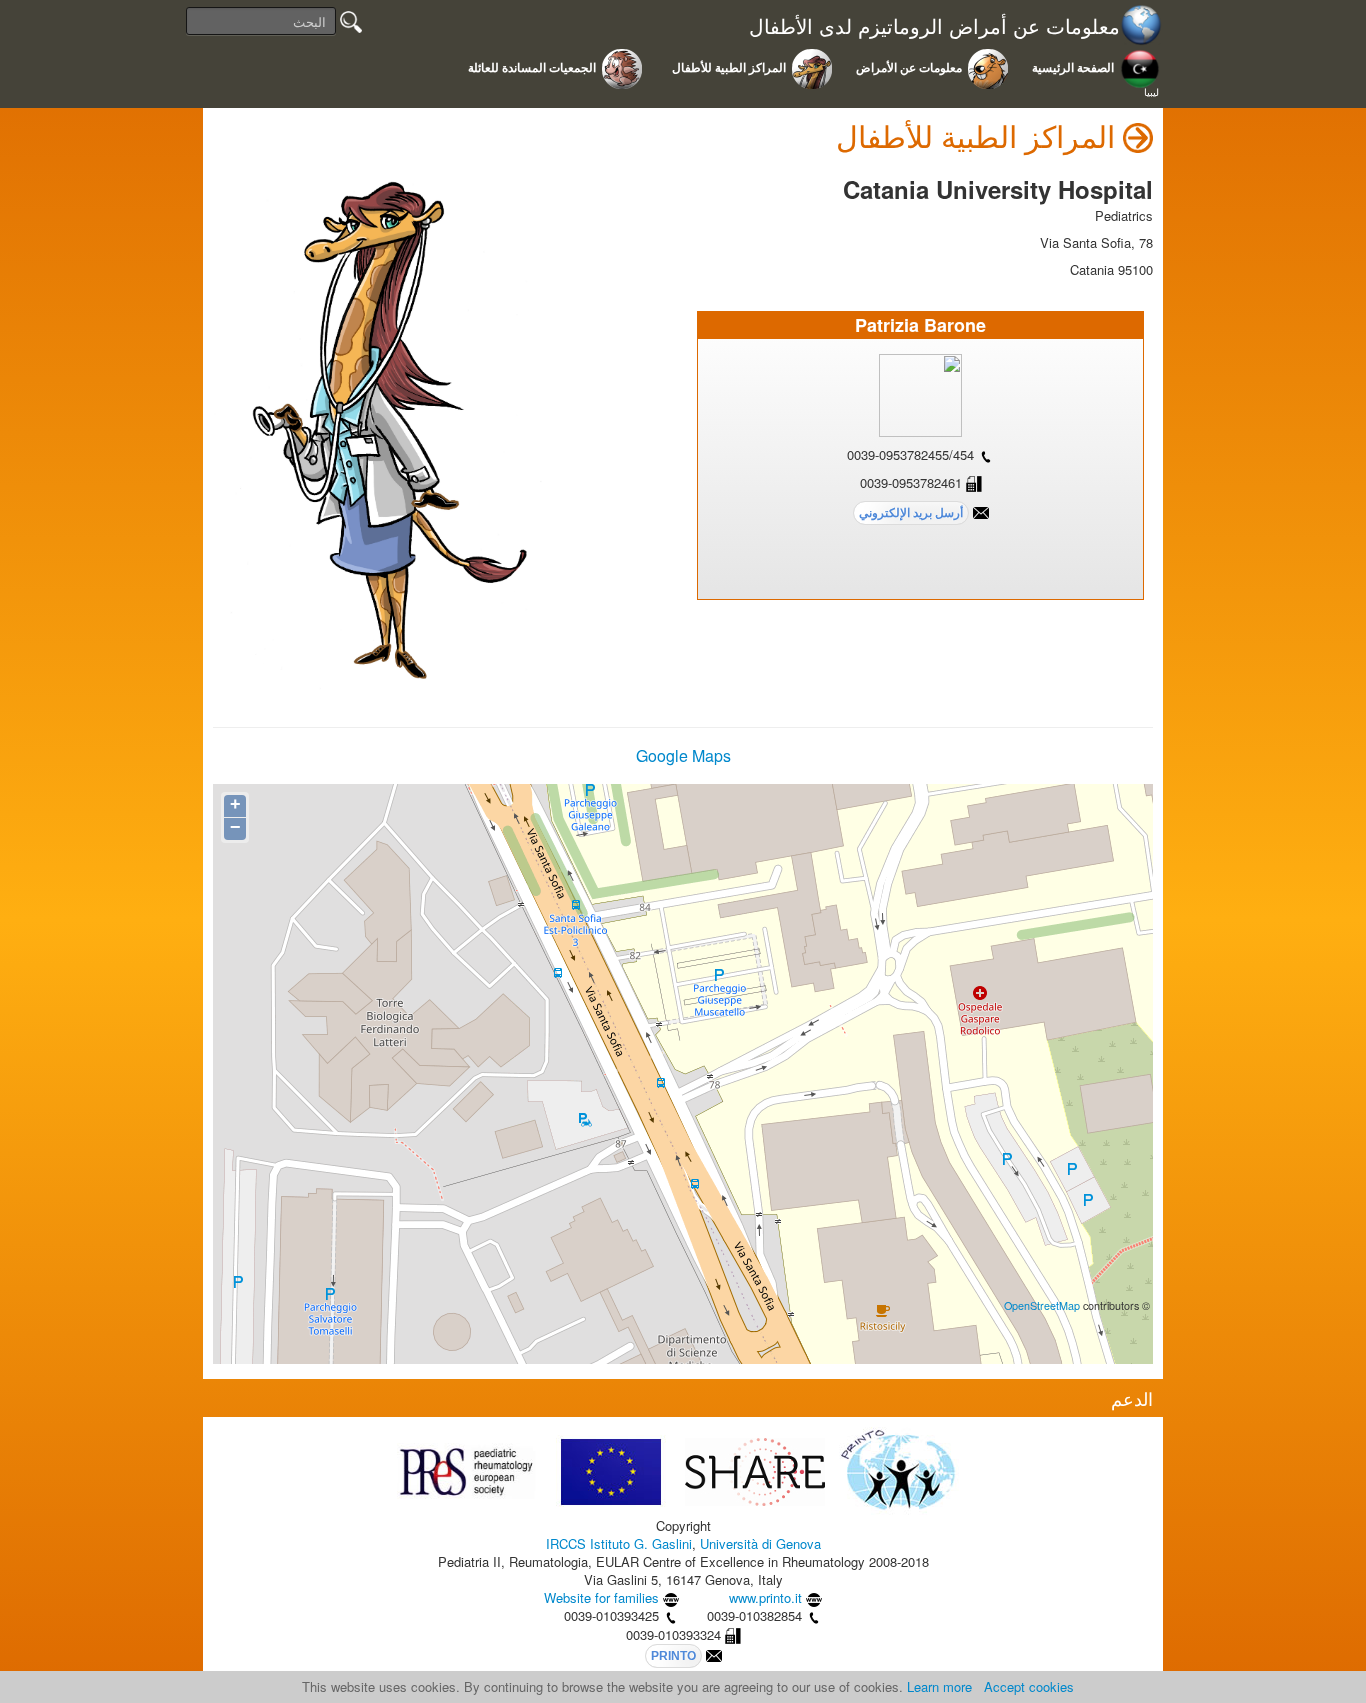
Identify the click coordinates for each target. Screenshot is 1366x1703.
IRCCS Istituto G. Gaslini (619, 1543)
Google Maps (683, 755)
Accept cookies (1029, 1686)
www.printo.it (765, 1597)
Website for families (601, 1597)
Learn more (939, 1686)
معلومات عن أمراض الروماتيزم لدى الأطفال (934, 26)
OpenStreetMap (1042, 1305)
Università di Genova (760, 1543)
